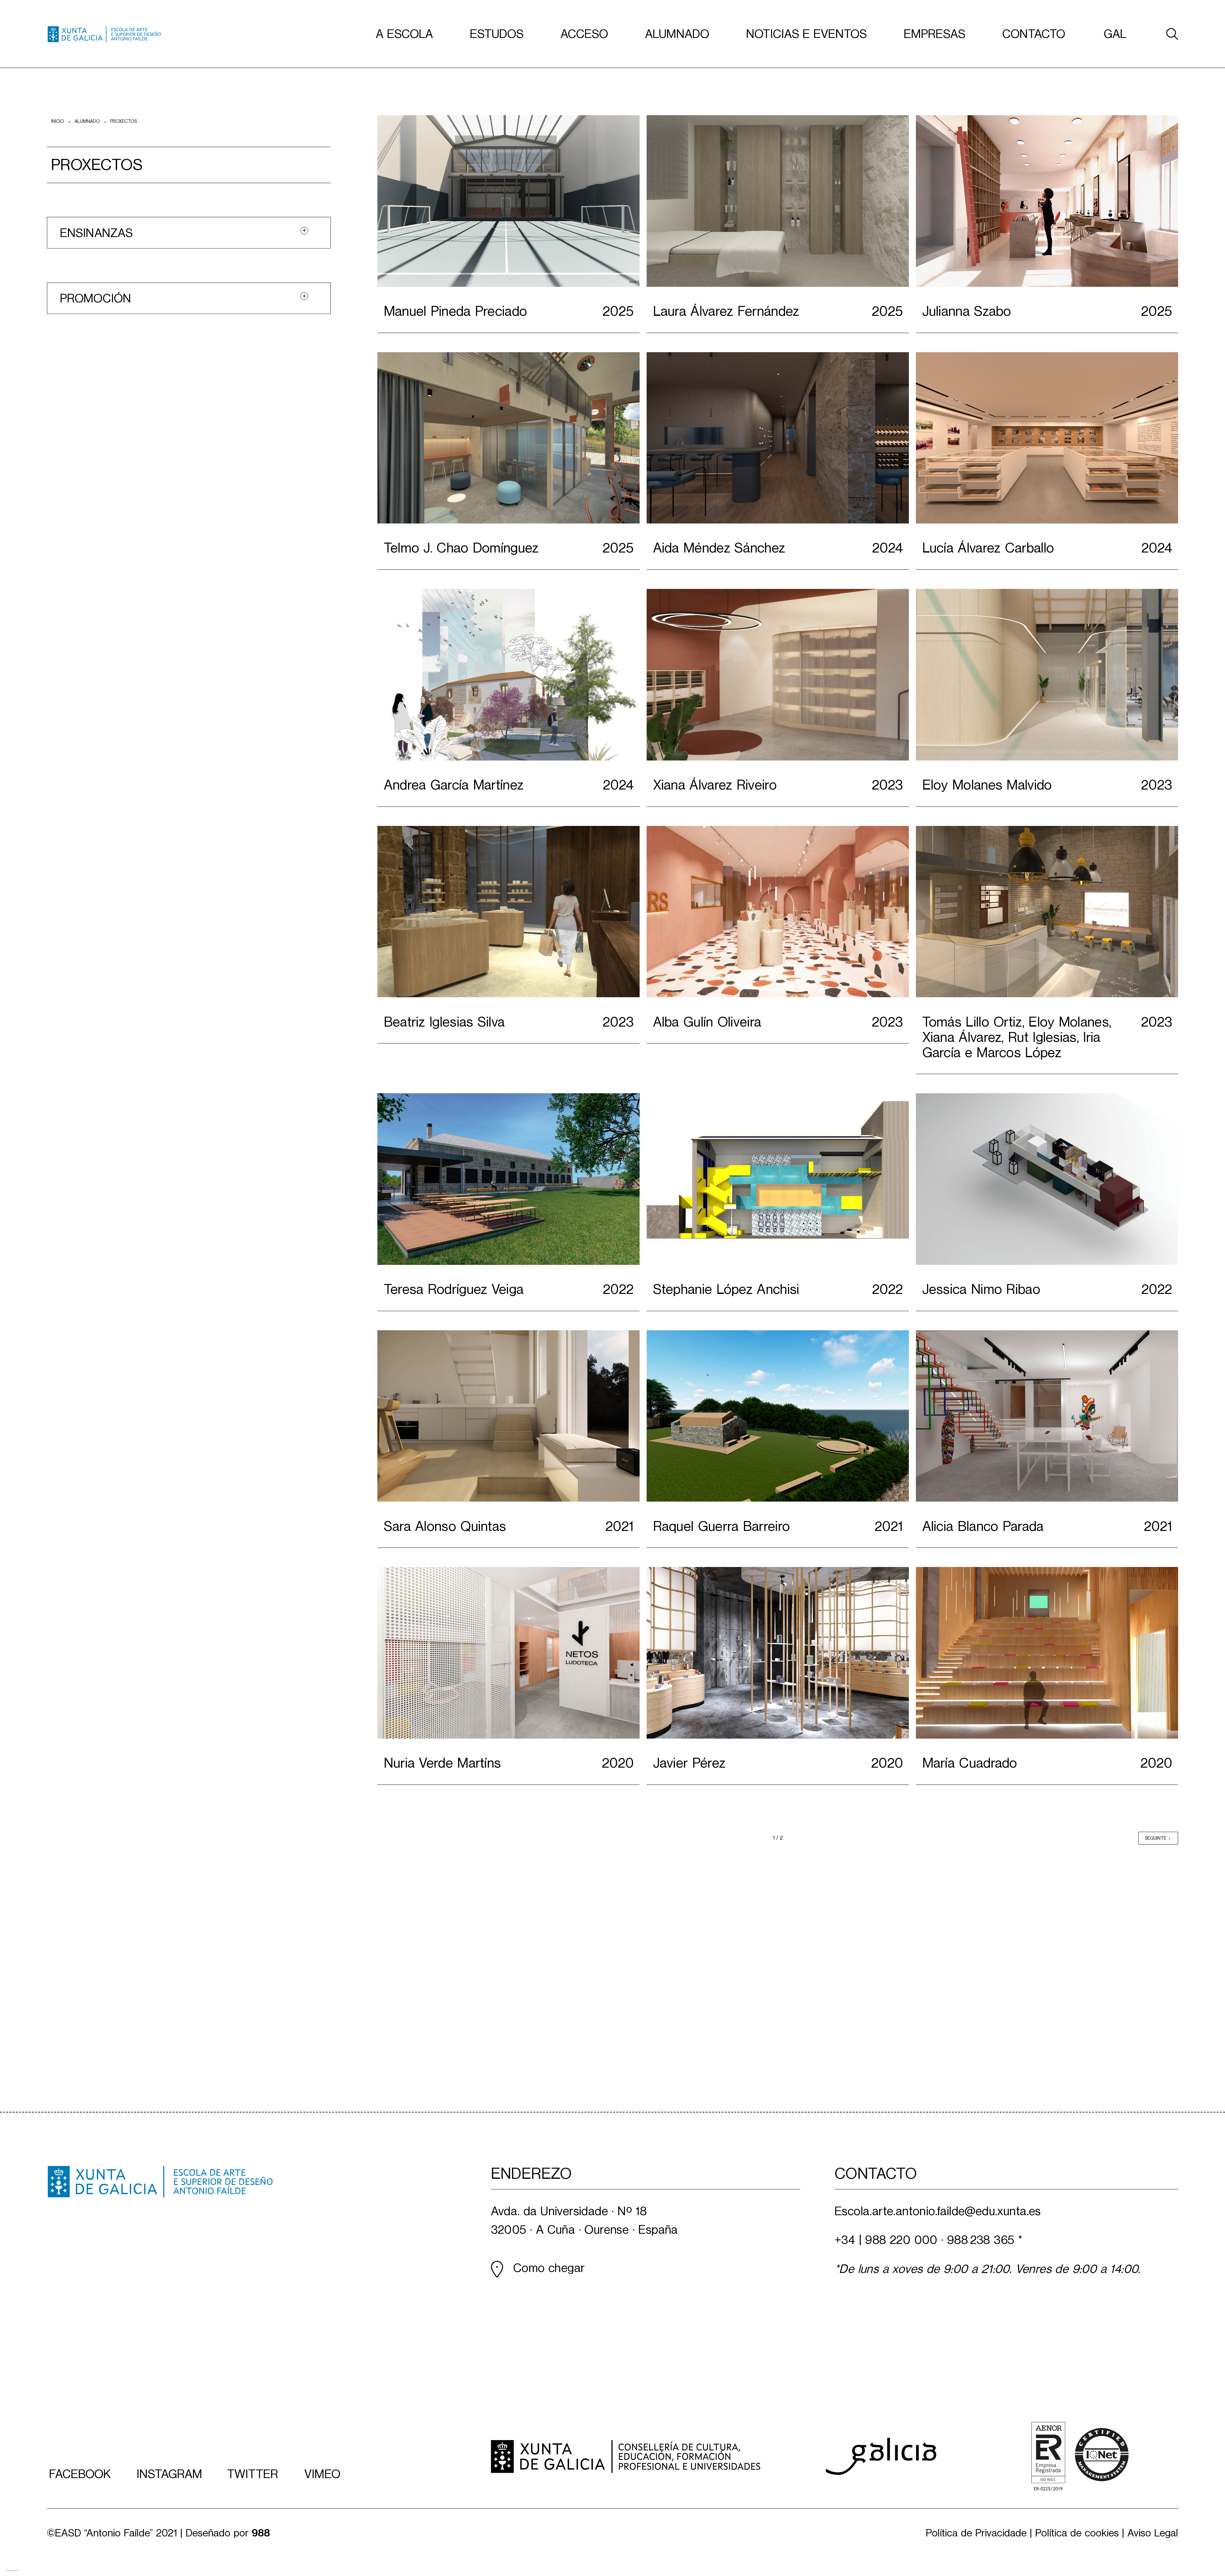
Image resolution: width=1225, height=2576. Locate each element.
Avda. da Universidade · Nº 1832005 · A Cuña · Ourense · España (584, 2221)
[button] (404, 34)
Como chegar (549, 2268)
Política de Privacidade (976, 2533)
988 (261, 2533)
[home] (104, 34)
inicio (58, 121)
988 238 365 (981, 2240)
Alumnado (87, 121)
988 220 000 (901, 2240)
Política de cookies (1077, 2533)
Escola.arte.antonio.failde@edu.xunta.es (938, 2211)
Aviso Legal (1153, 2533)
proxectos (123, 121)
